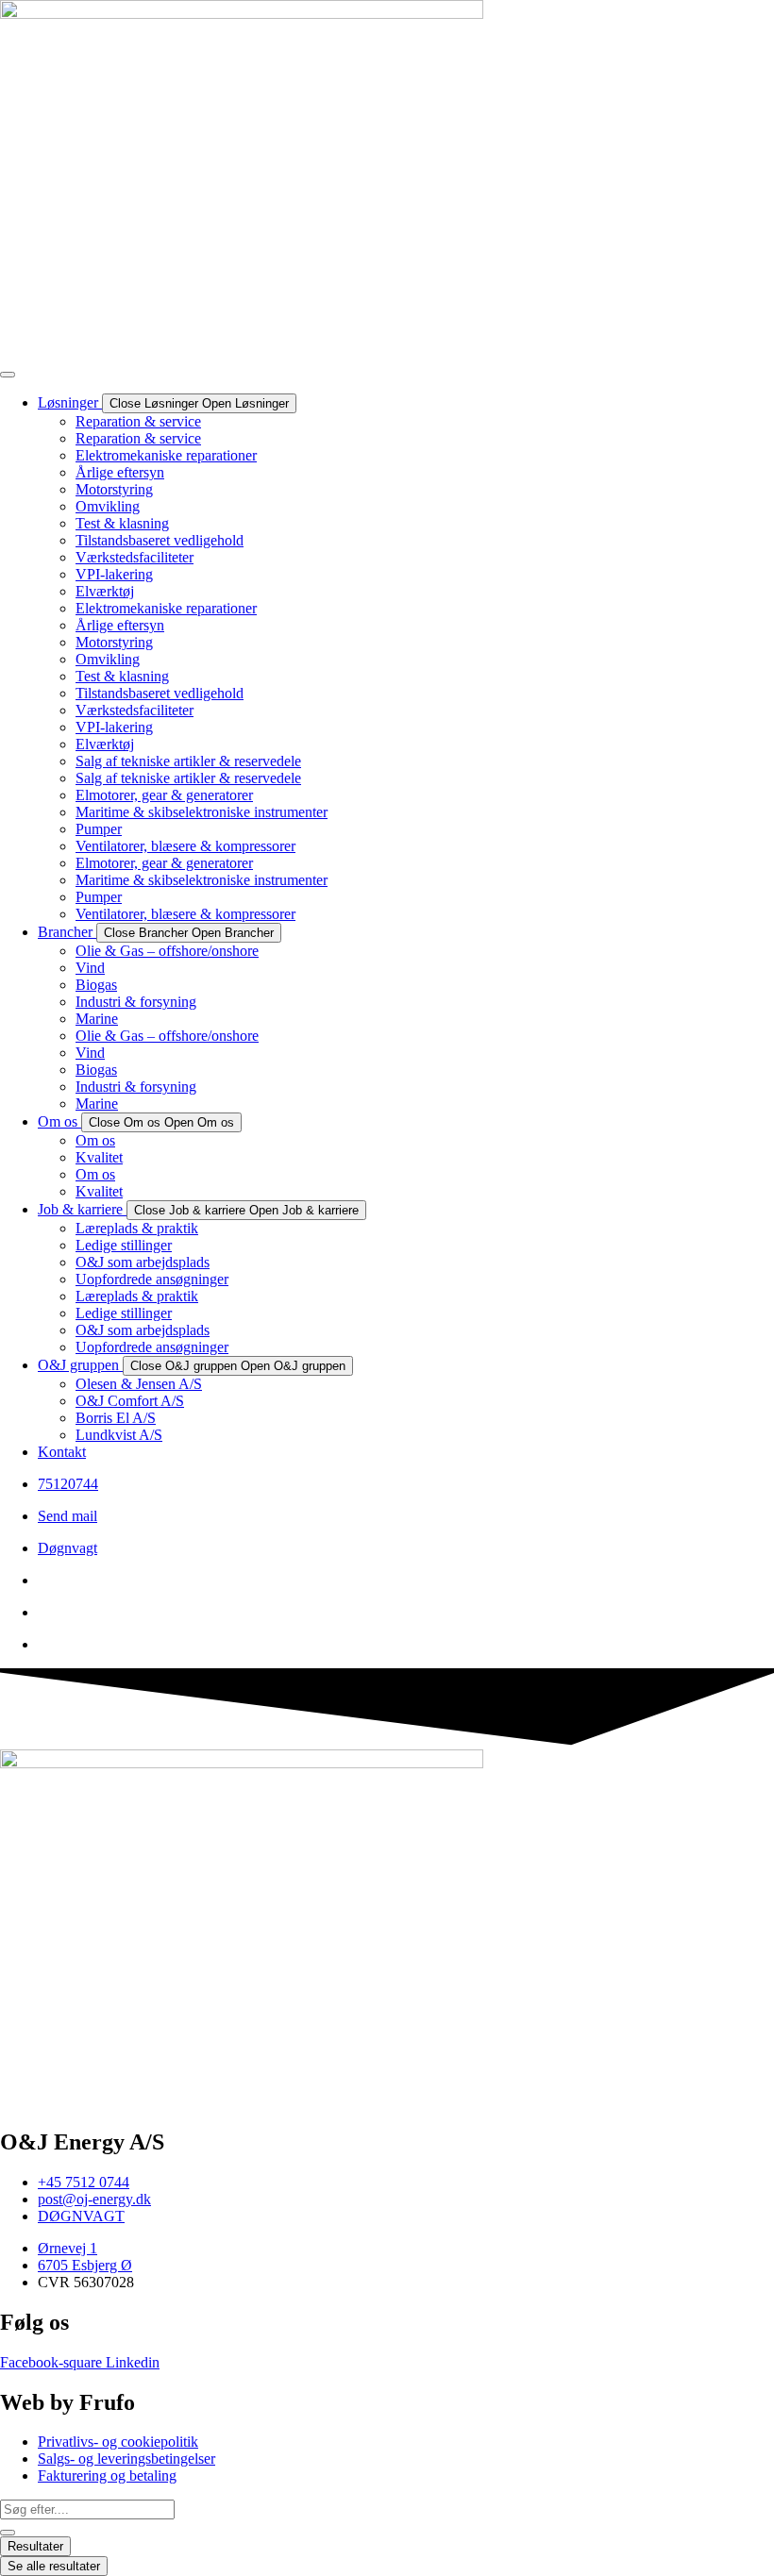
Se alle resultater (54, 2566)
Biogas (96, 985)
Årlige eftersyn (120, 472)
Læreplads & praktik (137, 1228)
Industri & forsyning (136, 1002)
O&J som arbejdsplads (143, 1262)
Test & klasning (122, 523)
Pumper (99, 829)
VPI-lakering (114, 574)
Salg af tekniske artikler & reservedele (188, 761)
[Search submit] (8, 2533)
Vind (90, 968)
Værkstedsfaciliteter (135, 557)
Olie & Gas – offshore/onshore (167, 951)
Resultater (35, 2546)
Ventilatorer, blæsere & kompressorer (185, 846)
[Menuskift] (8, 375)
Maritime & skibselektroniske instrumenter (202, 812)
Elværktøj (105, 591)
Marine (97, 1019)
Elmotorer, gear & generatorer (164, 795)
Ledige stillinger (124, 1245)
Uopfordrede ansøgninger (152, 1279)
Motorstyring (114, 489)
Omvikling (108, 506)
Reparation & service (138, 421)
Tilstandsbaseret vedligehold (160, 540)
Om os (95, 1140)
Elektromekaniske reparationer (166, 455)
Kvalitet (99, 1157)
